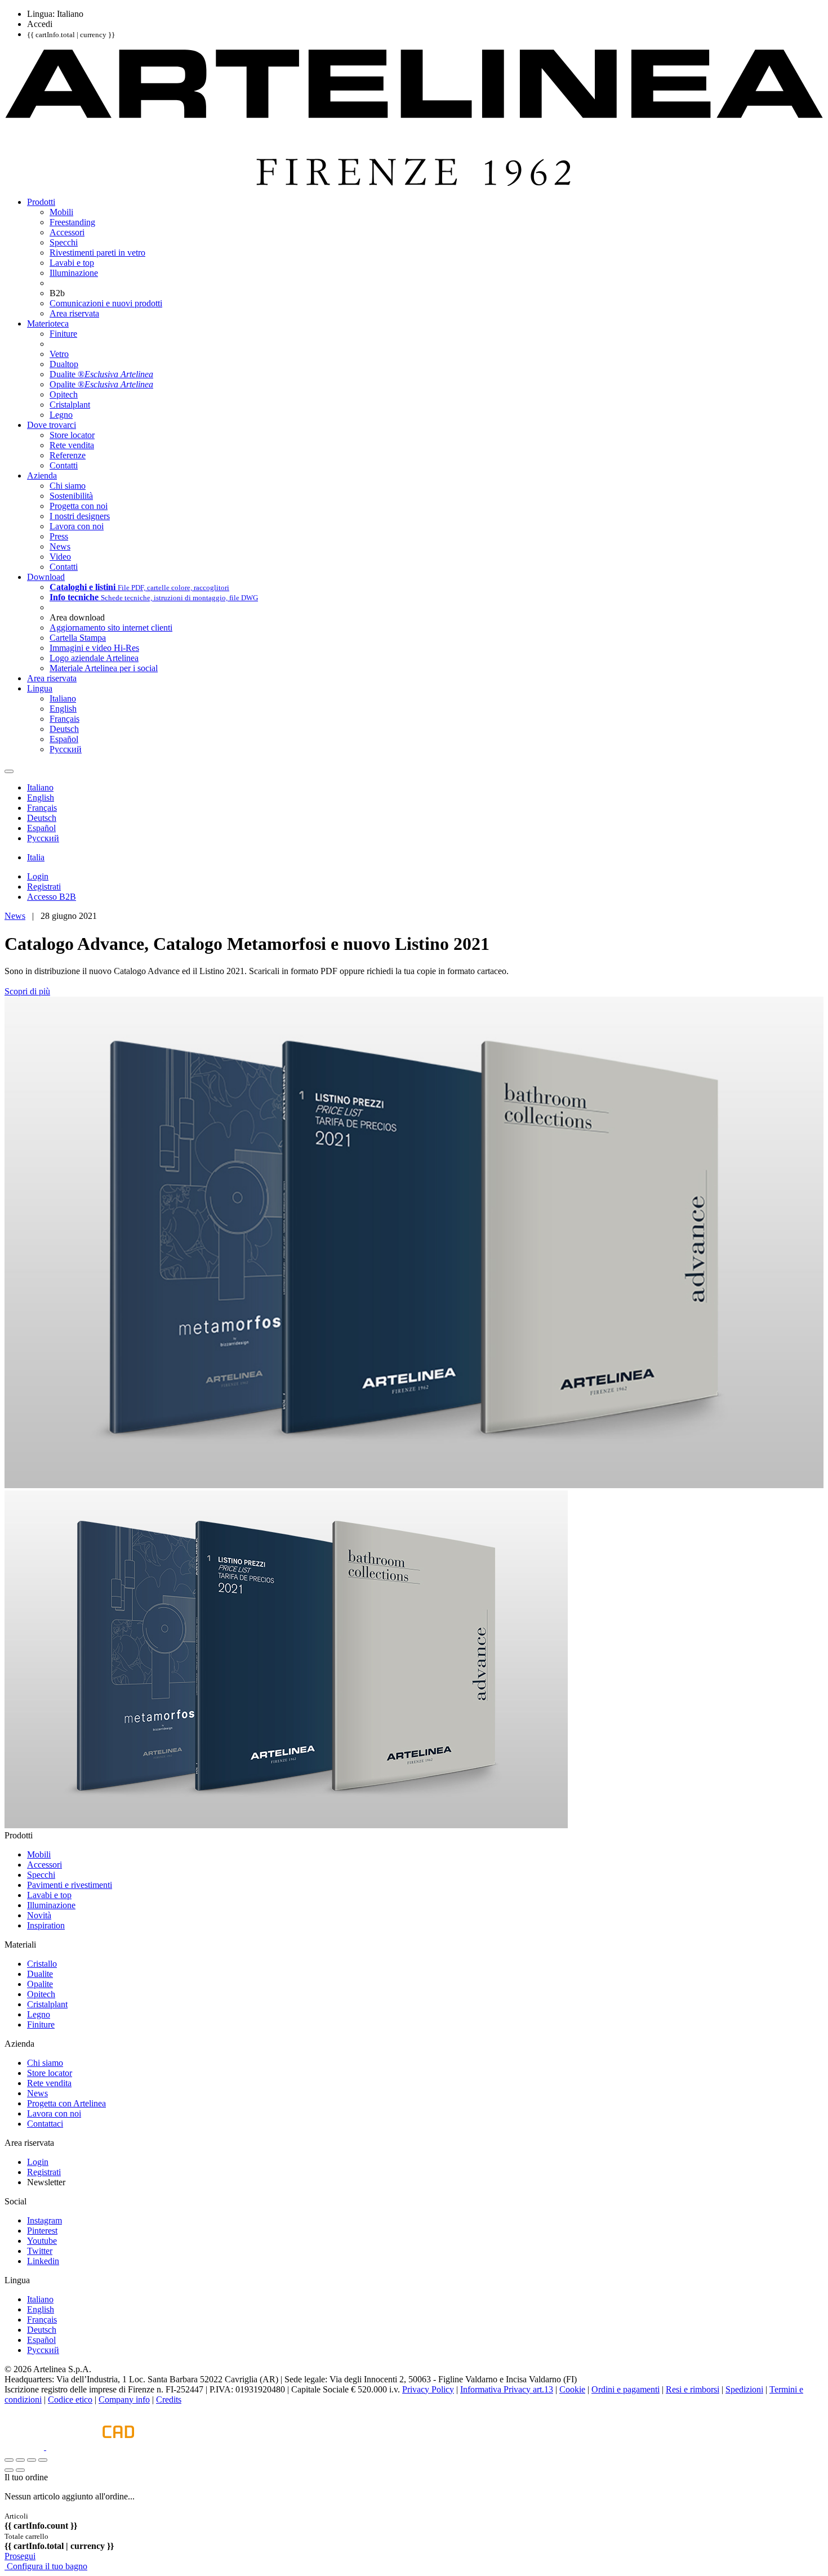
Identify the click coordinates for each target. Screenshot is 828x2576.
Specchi (41, 1875)
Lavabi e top (49, 1895)
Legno (39, 2014)
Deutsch (42, 2330)
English (41, 2309)
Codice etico (70, 2399)
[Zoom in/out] (43, 2460)
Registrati (44, 2172)
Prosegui (20, 2556)
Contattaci (45, 2124)
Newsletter (46, 2182)
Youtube (42, 2241)
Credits (169, 2399)
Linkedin (43, 2261)
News (15, 916)
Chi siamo (45, 2063)
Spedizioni (744, 2389)
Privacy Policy (428, 2389)
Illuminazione (51, 1905)
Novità (39, 1915)
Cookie (572, 2389)
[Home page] (414, 183)
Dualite (40, 1974)
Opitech (41, 1994)
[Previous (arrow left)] (9, 2470)
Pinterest (42, 2231)
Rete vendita (49, 2083)
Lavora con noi (54, 2113)
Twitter (40, 2251)
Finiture (41, 2024)
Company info (124, 2399)
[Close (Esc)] (9, 2460)
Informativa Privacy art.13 (507, 2389)
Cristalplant (47, 2004)
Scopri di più (27, 991)
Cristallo (42, 1964)
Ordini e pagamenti (626, 2389)
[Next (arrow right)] (20, 2470)
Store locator (50, 2073)
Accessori (44, 1865)
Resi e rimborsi (693, 2389)
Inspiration (46, 1925)
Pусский (43, 2350)
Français (42, 2320)
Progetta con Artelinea (66, 2103)
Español (41, 2340)
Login (38, 2162)
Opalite (40, 1984)
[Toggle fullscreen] (32, 2460)
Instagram (44, 2220)
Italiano (40, 2299)
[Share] (20, 2460)
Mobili (39, 1854)
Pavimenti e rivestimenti (70, 1885)
